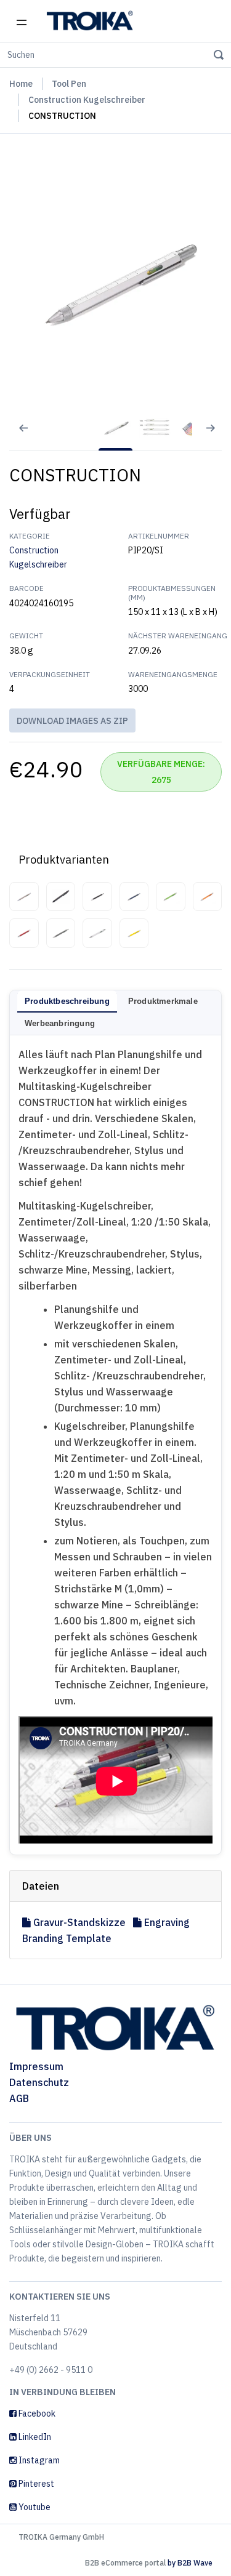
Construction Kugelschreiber (87, 100)
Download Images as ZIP (72, 721)
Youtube (34, 2507)
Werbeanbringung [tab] (60, 1023)
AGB (19, 2098)
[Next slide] (216, 436)
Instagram (38, 2460)
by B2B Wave (190, 2563)
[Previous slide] (15, 436)
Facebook (36, 2413)
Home (21, 84)
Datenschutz (39, 2082)
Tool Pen (69, 84)
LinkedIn (34, 2437)
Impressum (36, 2066)
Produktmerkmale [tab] (163, 1001)
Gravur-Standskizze (79, 1922)
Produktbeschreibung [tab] (67, 1001)
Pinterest (35, 2484)
